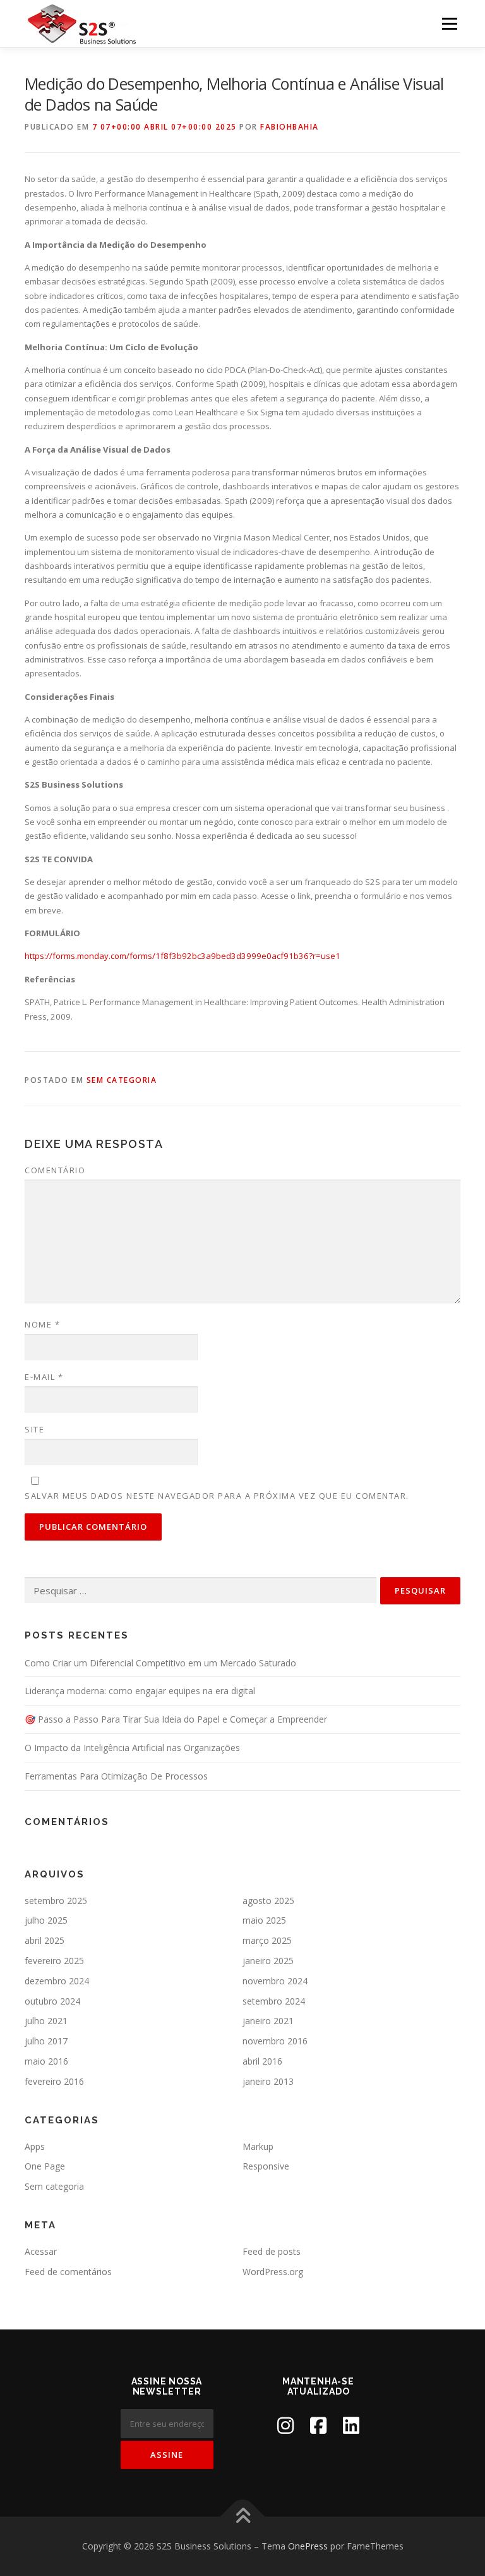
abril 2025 (45, 1940)
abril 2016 (262, 2061)
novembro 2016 (275, 2041)
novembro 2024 (275, 1981)
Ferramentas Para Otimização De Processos (116, 1776)
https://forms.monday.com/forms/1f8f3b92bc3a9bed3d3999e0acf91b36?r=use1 (183, 956)
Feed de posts (272, 2251)
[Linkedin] (351, 2425)
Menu (449, 23)
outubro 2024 (52, 2001)
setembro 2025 (56, 1901)
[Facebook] (318, 2425)
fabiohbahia (290, 127)
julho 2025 (46, 1920)
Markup (258, 2146)
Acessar (41, 2251)
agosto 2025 (268, 1901)
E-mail (44, 1377)
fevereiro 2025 (54, 1961)
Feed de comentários (68, 2272)
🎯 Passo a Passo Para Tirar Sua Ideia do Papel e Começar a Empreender (176, 1719)
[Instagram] (285, 2425)
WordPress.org (273, 2272)
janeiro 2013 (268, 2081)
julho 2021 (46, 2021)
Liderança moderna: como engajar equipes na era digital (140, 1691)
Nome (42, 1324)
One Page (45, 2166)
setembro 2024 (274, 2001)
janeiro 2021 (268, 2021)
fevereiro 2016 (54, 2081)
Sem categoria (122, 1080)
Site (34, 1429)
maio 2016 (46, 2061)
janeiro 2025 (268, 1961)
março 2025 (267, 1940)
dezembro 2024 (57, 1981)
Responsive (266, 2166)
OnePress (308, 2546)
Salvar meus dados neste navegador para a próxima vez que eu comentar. (217, 1496)
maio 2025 (264, 1920)
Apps (35, 2146)
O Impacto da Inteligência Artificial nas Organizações (132, 1748)
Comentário (55, 1170)
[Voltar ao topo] (243, 2517)
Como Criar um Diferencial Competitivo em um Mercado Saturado (160, 1663)
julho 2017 (46, 2041)
